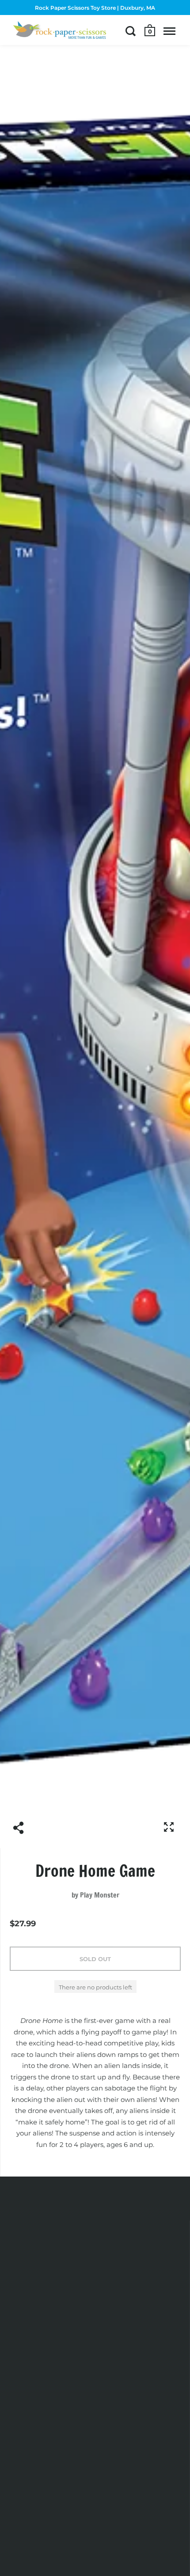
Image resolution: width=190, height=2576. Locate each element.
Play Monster (100, 1895)
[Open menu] (169, 31)
